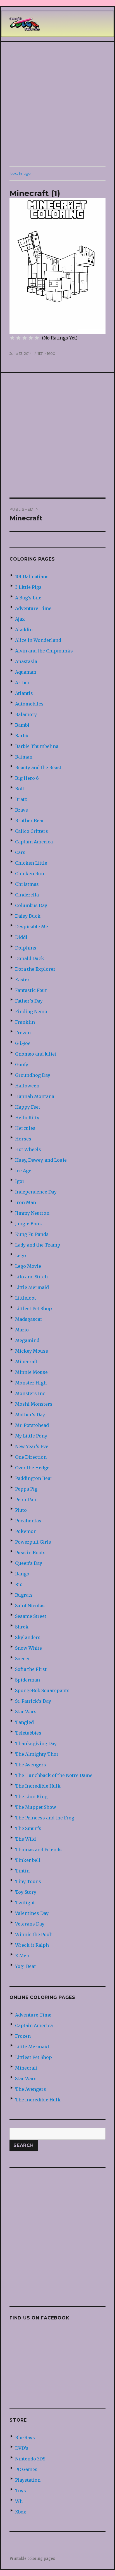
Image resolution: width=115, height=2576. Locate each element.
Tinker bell (28, 1860)
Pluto (21, 1510)
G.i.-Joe (23, 1043)
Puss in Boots (30, 1553)
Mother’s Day (30, 1415)
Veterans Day (30, 1924)
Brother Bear (30, 821)
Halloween (27, 1086)
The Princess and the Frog (45, 1818)
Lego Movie (28, 1266)
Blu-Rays (25, 2438)
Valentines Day (32, 1913)
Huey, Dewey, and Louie (41, 1160)
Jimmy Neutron (32, 1213)
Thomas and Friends (38, 1850)
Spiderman (27, 1680)
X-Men (22, 1956)
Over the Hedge (32, 1468)
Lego (21, 1255)
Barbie (22, 736)
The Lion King (31, 1797)
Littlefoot (26, 1298)
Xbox (21, 2512)
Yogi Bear (26, 1966)
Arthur (23, 683)
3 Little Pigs (28, 587)
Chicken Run (30, 874)
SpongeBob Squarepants (42, 1690)
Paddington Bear (34, 1478)
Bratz (21, 799)
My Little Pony (31, 1436)
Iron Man (26, 1202)
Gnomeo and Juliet (36, 1054)
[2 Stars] (18, 338)
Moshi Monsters (34, 1404)
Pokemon (26, 1531)
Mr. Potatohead (32, 1425)
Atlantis (24, 693)
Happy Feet (28, 1107)
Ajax (20, 619)
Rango (22, 1574)
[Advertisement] (57, 104)
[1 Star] (12, 338)
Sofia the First (31, 1669)
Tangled (24, 1722)
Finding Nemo (31, 1011)
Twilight (25, 1903)
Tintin (22, 1871)
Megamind (27, 1340)
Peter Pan (26, 1499)
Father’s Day (29, 1001)
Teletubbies (28, 1733)
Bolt (20, 789)
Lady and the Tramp (38, 1245)
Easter (22, 980)
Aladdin (24, 630)
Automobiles (29, 704)
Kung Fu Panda (32, 1234)
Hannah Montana (35, 1096)
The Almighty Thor (37, 1754)
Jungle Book (29, 1224)
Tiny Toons (28, 1881)
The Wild (25, 1839)
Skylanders (28, 1637)
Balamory (26, 714)
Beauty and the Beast (38, 767)
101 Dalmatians (32, 577)
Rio (19, 1584)
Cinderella (27, 895)
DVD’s (22, 2448)
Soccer (23, 1659)
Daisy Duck (28, 916)
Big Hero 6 (27, 778)
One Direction (31, 1457)
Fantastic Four (31, 990)
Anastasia (26, 661)
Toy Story (26, 1892)
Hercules (25, 1128)
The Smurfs (28, 1828)
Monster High (31, 1383)
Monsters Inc (30, 1393)
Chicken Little (31, 863)
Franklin (25, 1022)
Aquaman (26, 672)
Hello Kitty (27, 1118)
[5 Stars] (37, 338)
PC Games (26, 2469)
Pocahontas (28, 1521)
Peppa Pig (26, 1489)
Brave (21, 810)
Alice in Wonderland (38, 640)
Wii (19, 2501)
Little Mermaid (32, 1287)
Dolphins (26, 948)
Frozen (23, 1033)
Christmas (27, 884)
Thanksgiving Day (36, 1743)
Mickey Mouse (32, 1351)
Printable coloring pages (32, 2559)
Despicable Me (32, 927)
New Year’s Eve (32, 1446)
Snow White (28, 1648)
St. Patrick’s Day (33, 1701)
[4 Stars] (31, 338)
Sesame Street (31, 1616)
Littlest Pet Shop (33, 1309)
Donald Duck (30, 958)
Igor (20, 1181)
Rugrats (24, 1595)
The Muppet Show (36, 1807)
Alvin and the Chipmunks (44, 651)
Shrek (22, 1627)
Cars (20, 852)
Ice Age (23, 1171)
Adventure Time (33, 608)
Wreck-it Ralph (32, 1945)
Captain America (34, 842)
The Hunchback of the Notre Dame (54, 1775)
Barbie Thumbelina (37, 746)
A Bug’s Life (28, 598)
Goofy (22, 1065)
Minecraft (26, 1362)
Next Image (20, 173)
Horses (23, 1139)
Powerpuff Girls (33, 1542)
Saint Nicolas (30, 1606)
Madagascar (29, 1319)
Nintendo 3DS (30, 2459)
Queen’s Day (29, 1563)
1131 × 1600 (46, 353)
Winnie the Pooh (34, 1934)
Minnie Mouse (31, 1372)
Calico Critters (32, 831)
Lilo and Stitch (31, 1277)
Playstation (28, 2480)
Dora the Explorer (35, 969)
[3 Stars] (25, 338)
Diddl (21, 937)
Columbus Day (31, 905)
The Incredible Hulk (38, 1786)
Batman (24, 757)
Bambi (22, 725)
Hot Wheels (28, 1149)
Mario (22, 1330)
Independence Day (36, 1192)
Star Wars (26, 1712)
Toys (21, 2491)
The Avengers (31, 1765)
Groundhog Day (33, 1075)
